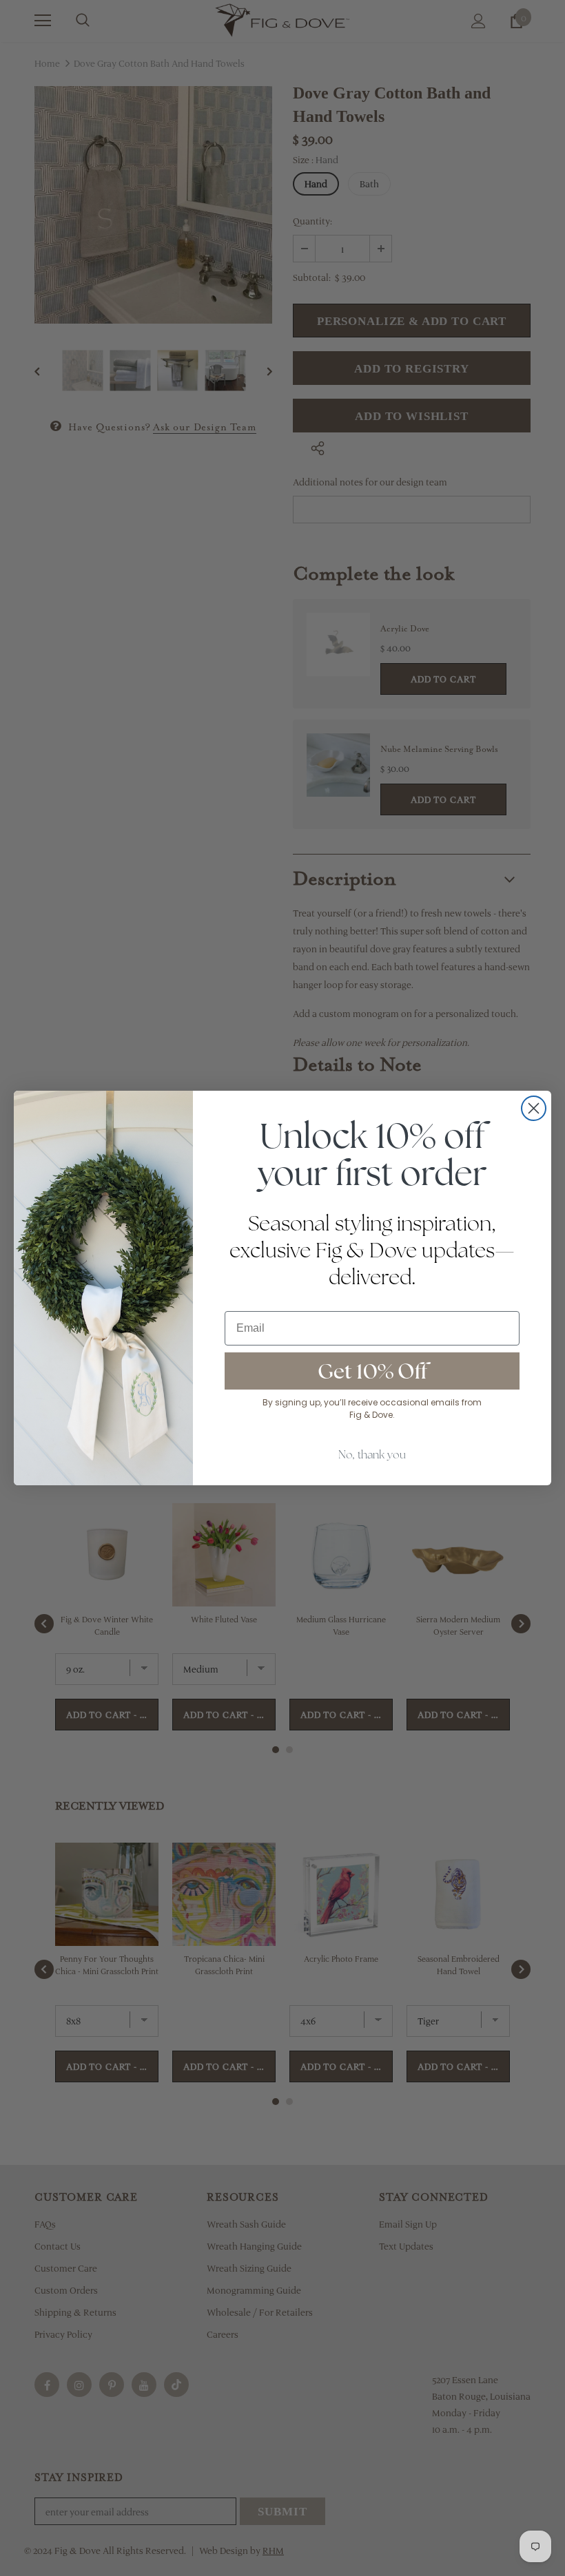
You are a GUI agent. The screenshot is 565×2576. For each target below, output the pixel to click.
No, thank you (372, 1455)
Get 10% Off (372, 1371)
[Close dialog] (534, 1108)
